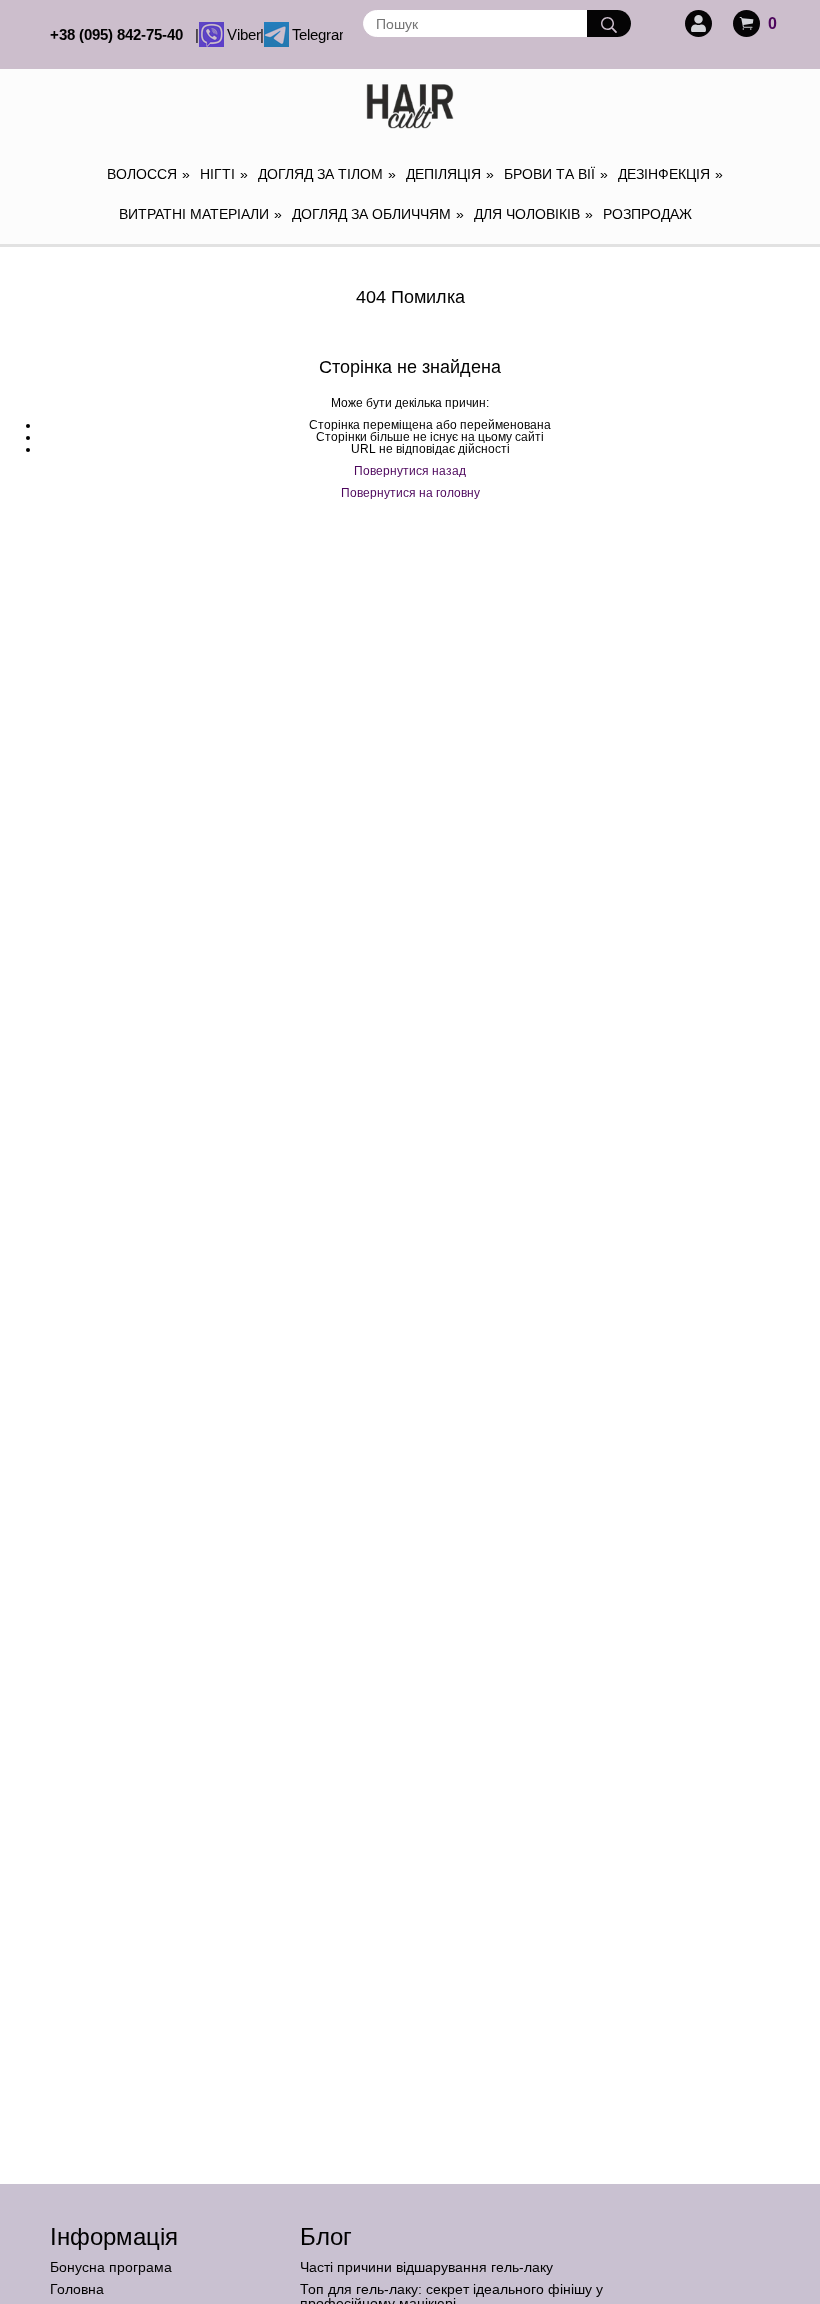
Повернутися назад (410, 471)
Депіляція (450, 174)
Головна (77, 2289)
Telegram (315, 34)
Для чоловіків (533, 214)
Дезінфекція (670, 174)
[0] (746, 23)
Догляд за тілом (327, 174)
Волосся (148, 174)
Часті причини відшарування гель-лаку (426, 2267)
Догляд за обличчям (378, 214)
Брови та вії (556, 174)
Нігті (224, 174)
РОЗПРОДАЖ (647, 214)
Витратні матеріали (200, 214)
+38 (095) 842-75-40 (120, 34)
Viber (241, 34)
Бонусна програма (111, 2267)
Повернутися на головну (410, 493)
